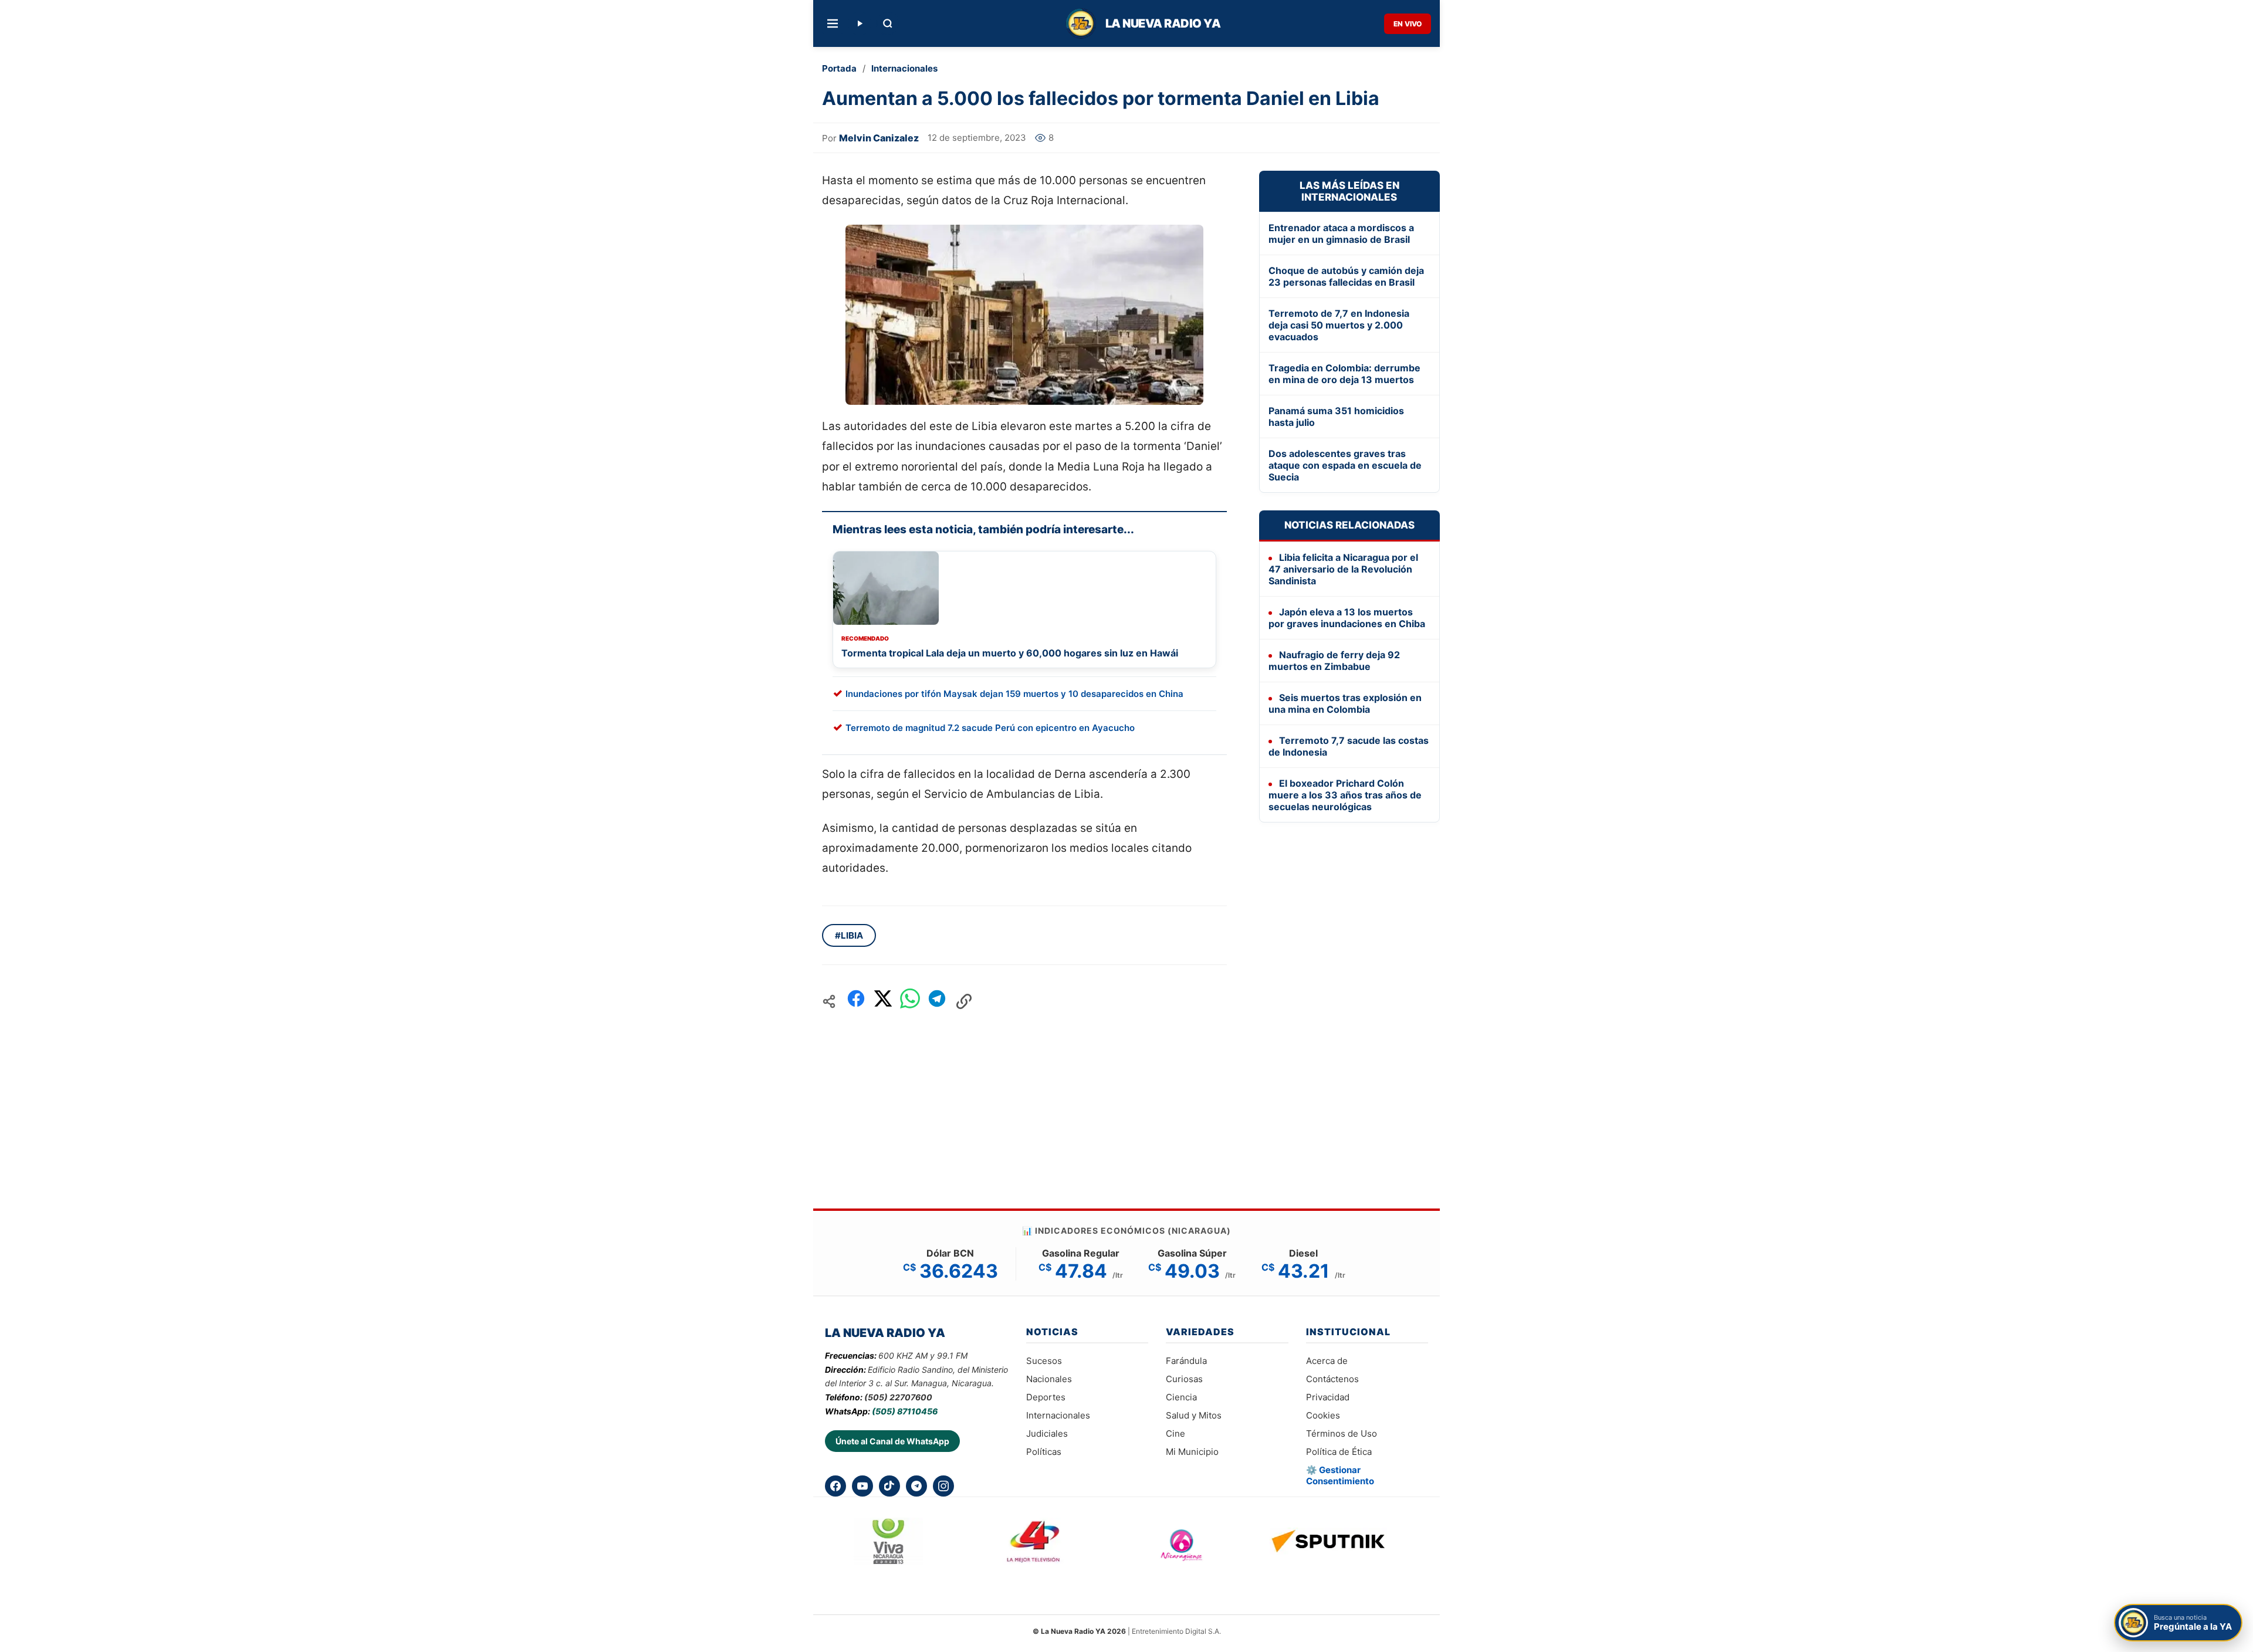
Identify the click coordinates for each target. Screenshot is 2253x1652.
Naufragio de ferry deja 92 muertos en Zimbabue (1334, 661)
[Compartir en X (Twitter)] (883, 1002)
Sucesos (1044, 1361)
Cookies (1323, 1415)
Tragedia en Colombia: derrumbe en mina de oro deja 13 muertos (1344, 374)
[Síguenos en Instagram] (943, 1486)
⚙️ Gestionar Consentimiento (1340, 1475)
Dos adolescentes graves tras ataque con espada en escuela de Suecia (1345, 465)
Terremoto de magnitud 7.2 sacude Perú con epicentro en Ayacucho (990, 728)
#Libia (849, 935)
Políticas (1044, 1452)
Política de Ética (1339, 1452)
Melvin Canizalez (879, 138)
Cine (1175, 1433)
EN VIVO (1408, 24)
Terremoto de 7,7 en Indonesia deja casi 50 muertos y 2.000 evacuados (1339, 325)
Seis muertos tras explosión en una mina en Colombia (1345, 703)
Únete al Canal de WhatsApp (892, 1441)
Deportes (1046, 1397)
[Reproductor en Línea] (860, 23)
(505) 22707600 (898, 1397)
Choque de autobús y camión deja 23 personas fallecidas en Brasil (1346, 276)
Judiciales (1047, 1433)
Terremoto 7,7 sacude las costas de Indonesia (1349, 746)
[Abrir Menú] (833, 23)
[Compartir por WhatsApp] (910, 1002)
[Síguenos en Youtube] (862, 1486)
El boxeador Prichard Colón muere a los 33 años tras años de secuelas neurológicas (1345, 795)
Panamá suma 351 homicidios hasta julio (1336, 417)
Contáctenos (1332, 1379)
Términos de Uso (1342, 1433)
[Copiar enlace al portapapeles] (964, 1001)
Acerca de (1327, 1361)
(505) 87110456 (905, 1411)
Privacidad (1328, 1397)
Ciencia (1181, 1397)
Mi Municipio (1192, 1452)
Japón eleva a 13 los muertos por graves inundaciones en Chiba (1347, 618)
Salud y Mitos (1194, 1415)
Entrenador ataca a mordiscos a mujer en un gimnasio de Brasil (1341, 233)
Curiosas (1184, 1379)
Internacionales (904, 68)
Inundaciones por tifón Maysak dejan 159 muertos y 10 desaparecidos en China (1014, 694)
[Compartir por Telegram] (937, 1002)
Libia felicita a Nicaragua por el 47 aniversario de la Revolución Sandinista (1343, 569)
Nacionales (1049, 1379)
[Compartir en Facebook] (856, 1002)
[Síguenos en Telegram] (916, 1486)
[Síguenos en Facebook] (835, 1486)
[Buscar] (888, 23)
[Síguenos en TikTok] (889, 1486)
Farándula (1186, 1361)
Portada (839, 68)
